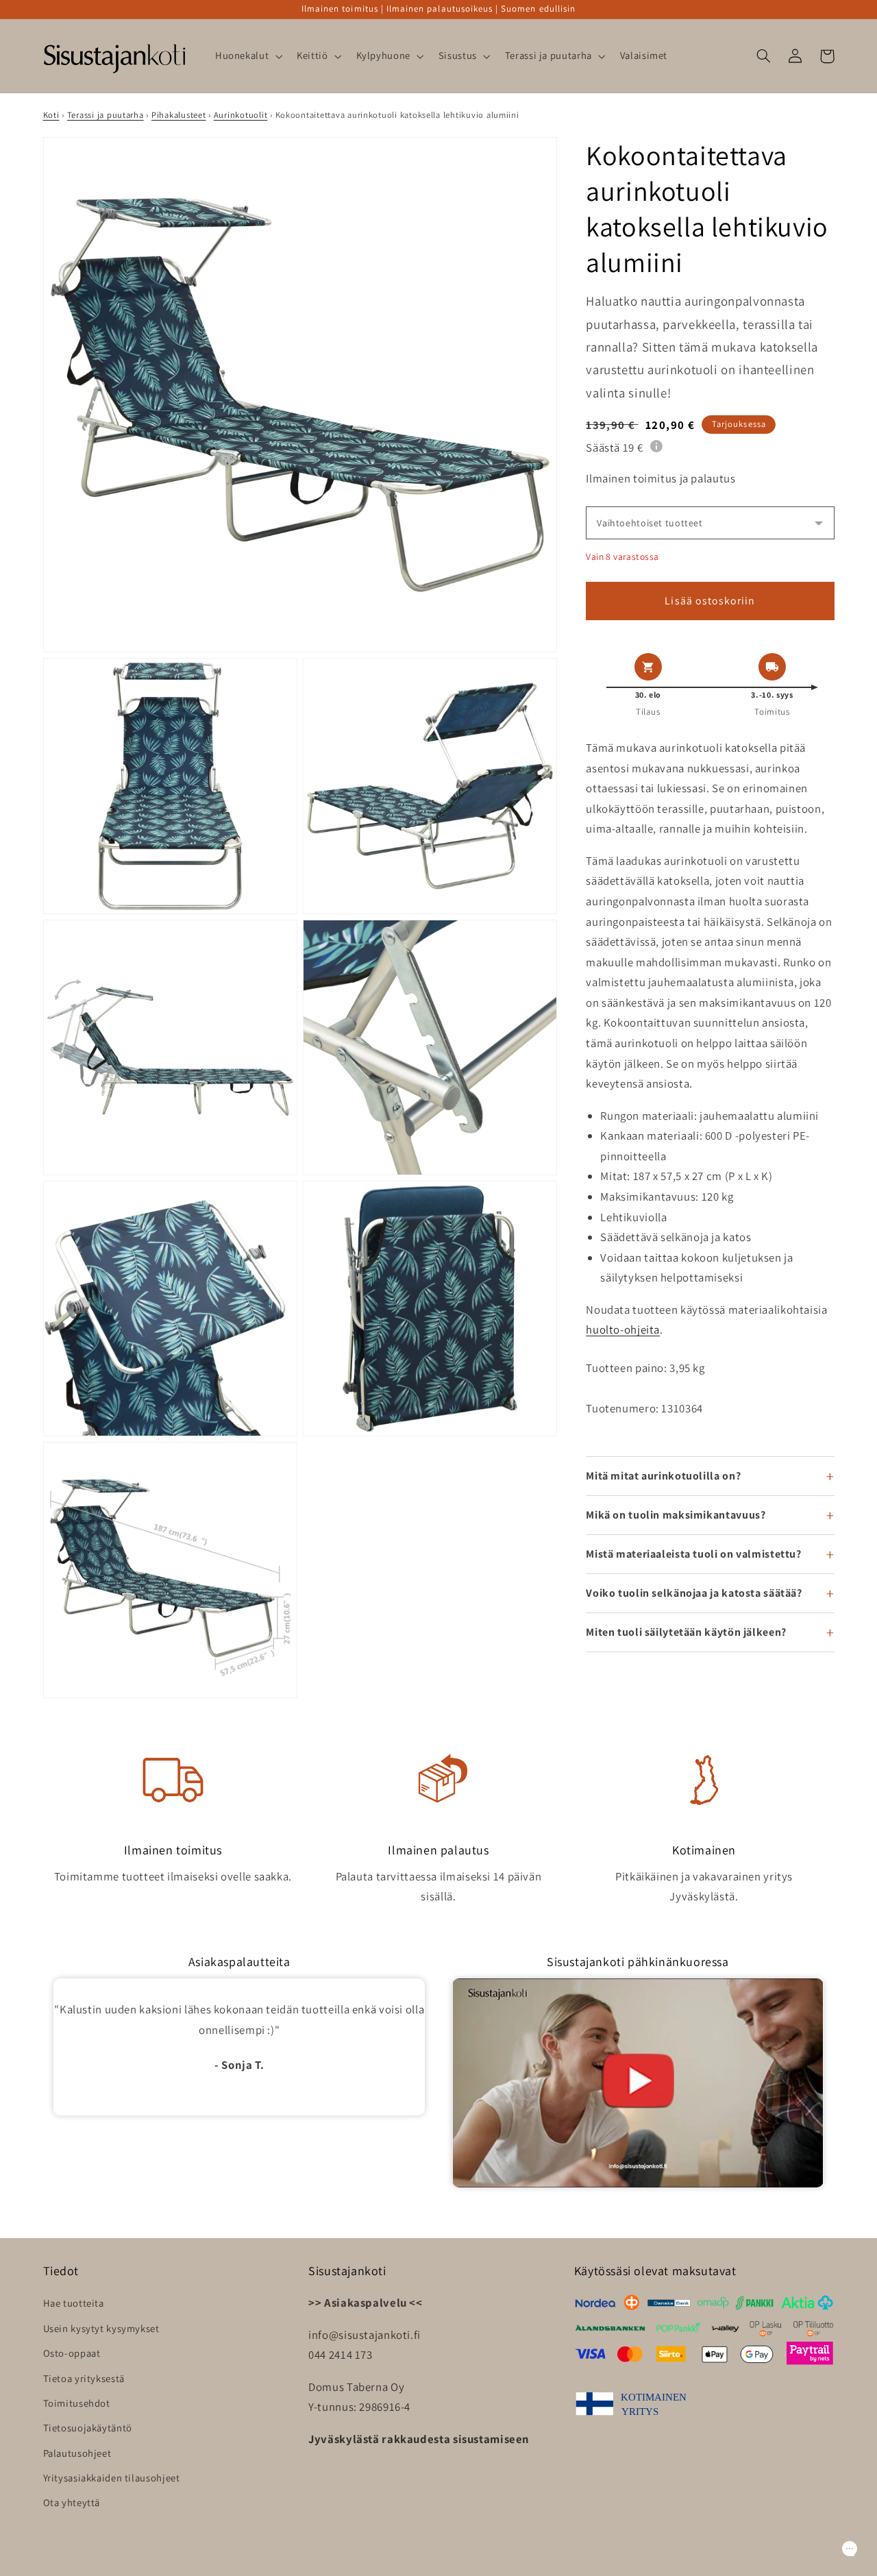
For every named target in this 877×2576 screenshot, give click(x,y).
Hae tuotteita (74, 2303)
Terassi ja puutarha (106, 115)
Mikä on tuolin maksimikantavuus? (676, 1515)
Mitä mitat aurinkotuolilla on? (663, 1476)
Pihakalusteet (179, 115)
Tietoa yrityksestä (84, 2378)
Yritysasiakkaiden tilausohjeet (112, 2478)
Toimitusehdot (77, 2403)
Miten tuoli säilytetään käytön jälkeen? (686, 1632)
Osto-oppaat (72, 2353)
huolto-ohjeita (623, 1329)
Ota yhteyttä (72, 2502)
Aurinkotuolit (241, 115)
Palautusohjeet (77, 2453)
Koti (51, 115)
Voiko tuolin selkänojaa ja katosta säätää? (694, 1593)
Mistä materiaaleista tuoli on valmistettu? (693, 1554)
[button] (247, 56)
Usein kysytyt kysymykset (101, 2328)
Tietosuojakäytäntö (88, 2428)
